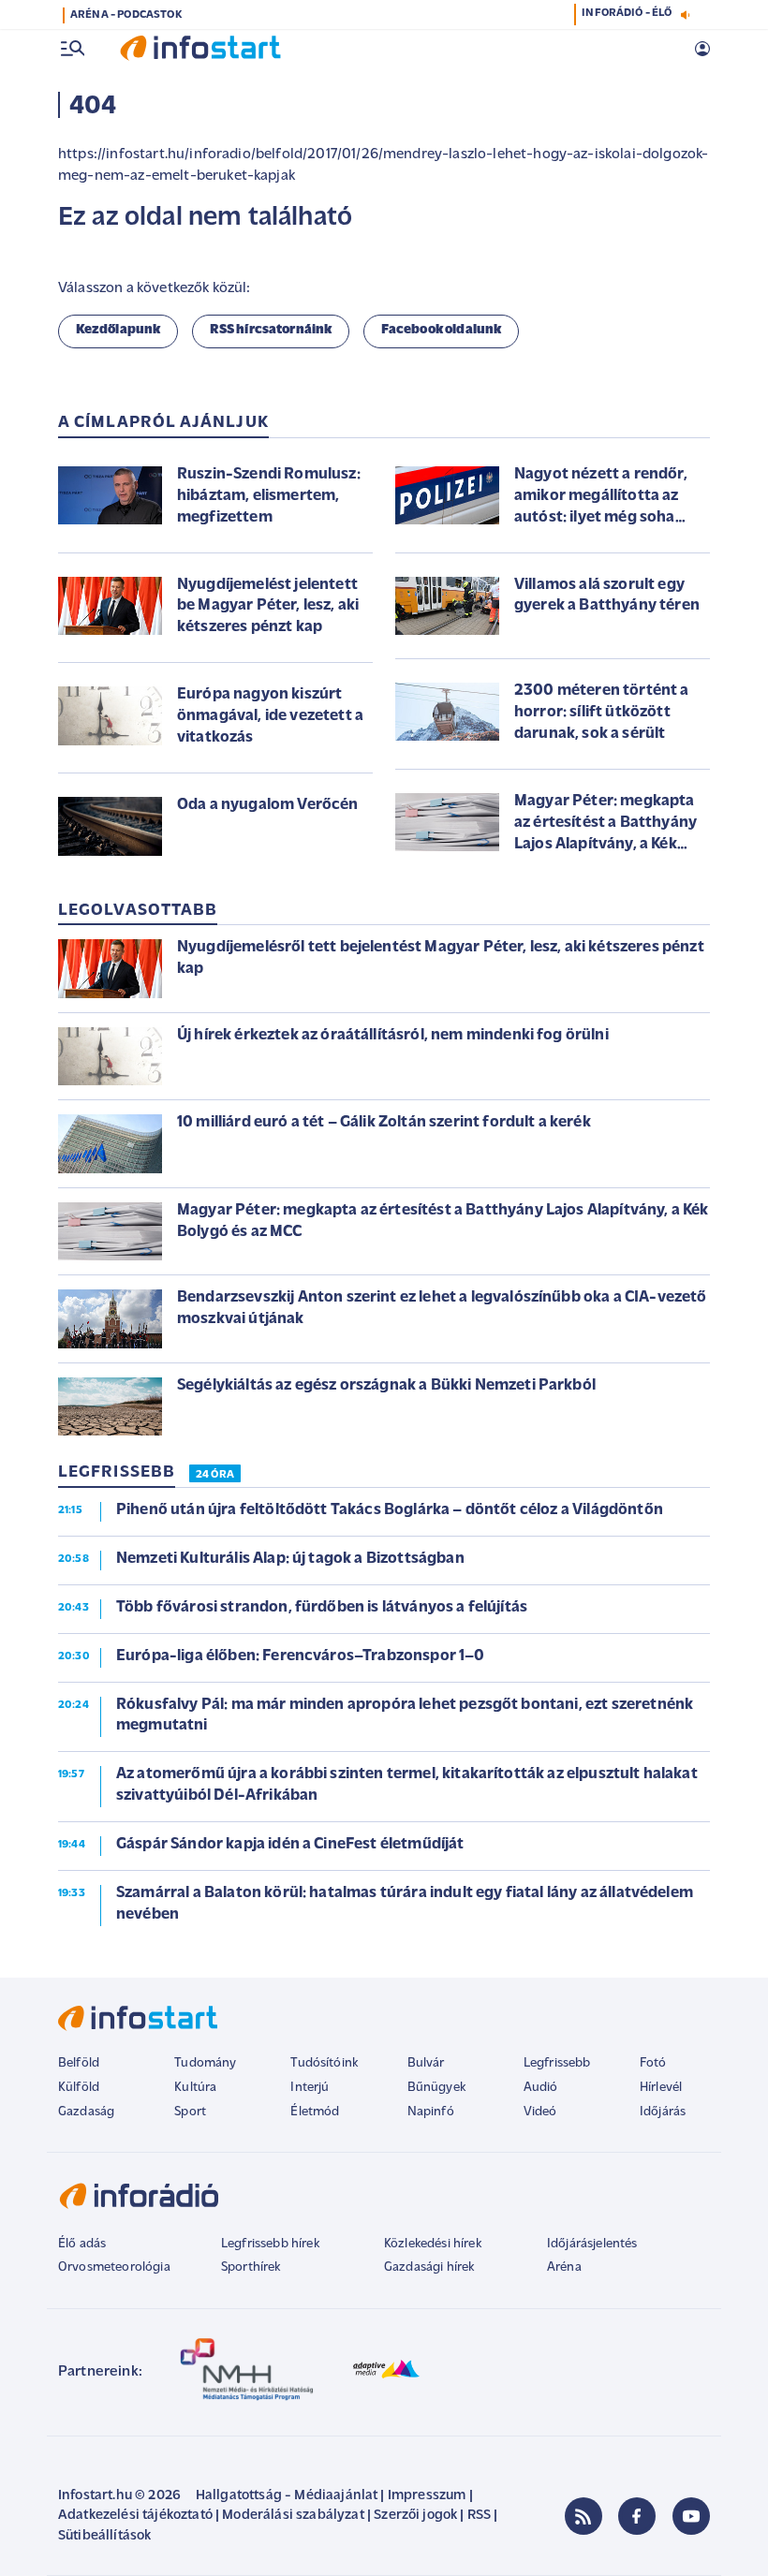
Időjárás (663, 2112)
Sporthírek (251, 2267)
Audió (541, 2088)
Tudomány (205, 2063)
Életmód (315, 2112)
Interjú (310, 2088)
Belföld (79, 2063)
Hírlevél (661, 2088)
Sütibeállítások (104, 2536)
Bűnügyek (436, 2088)
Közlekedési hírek (433, 2244)
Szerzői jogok (415, 2516)
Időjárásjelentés (592, 2244)
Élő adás (82, 2244)
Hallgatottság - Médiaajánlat (287, 2496)
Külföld (79, 2088)
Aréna (564, 2267)
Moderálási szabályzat (293, 2516)
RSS (479, 2516)
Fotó (653, 2063)
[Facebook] (637, 2516)
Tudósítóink (324, 2063)
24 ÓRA (215, 1475)
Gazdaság (86, 2112)
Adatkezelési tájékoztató (135, 2516)
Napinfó (431, 2112)
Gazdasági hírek (429, 2267)
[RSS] (583, 2516)
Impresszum (427, 2496)
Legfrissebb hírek (270, 2244)
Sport (190, 2112)
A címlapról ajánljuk (163, 423)
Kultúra (195, 2088)
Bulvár (426, 2063)
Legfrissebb (557, 2063)
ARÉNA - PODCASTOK (126, 15)
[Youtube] (691, 2516)
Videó (540, 2112)
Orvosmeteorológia (114, 2267)
